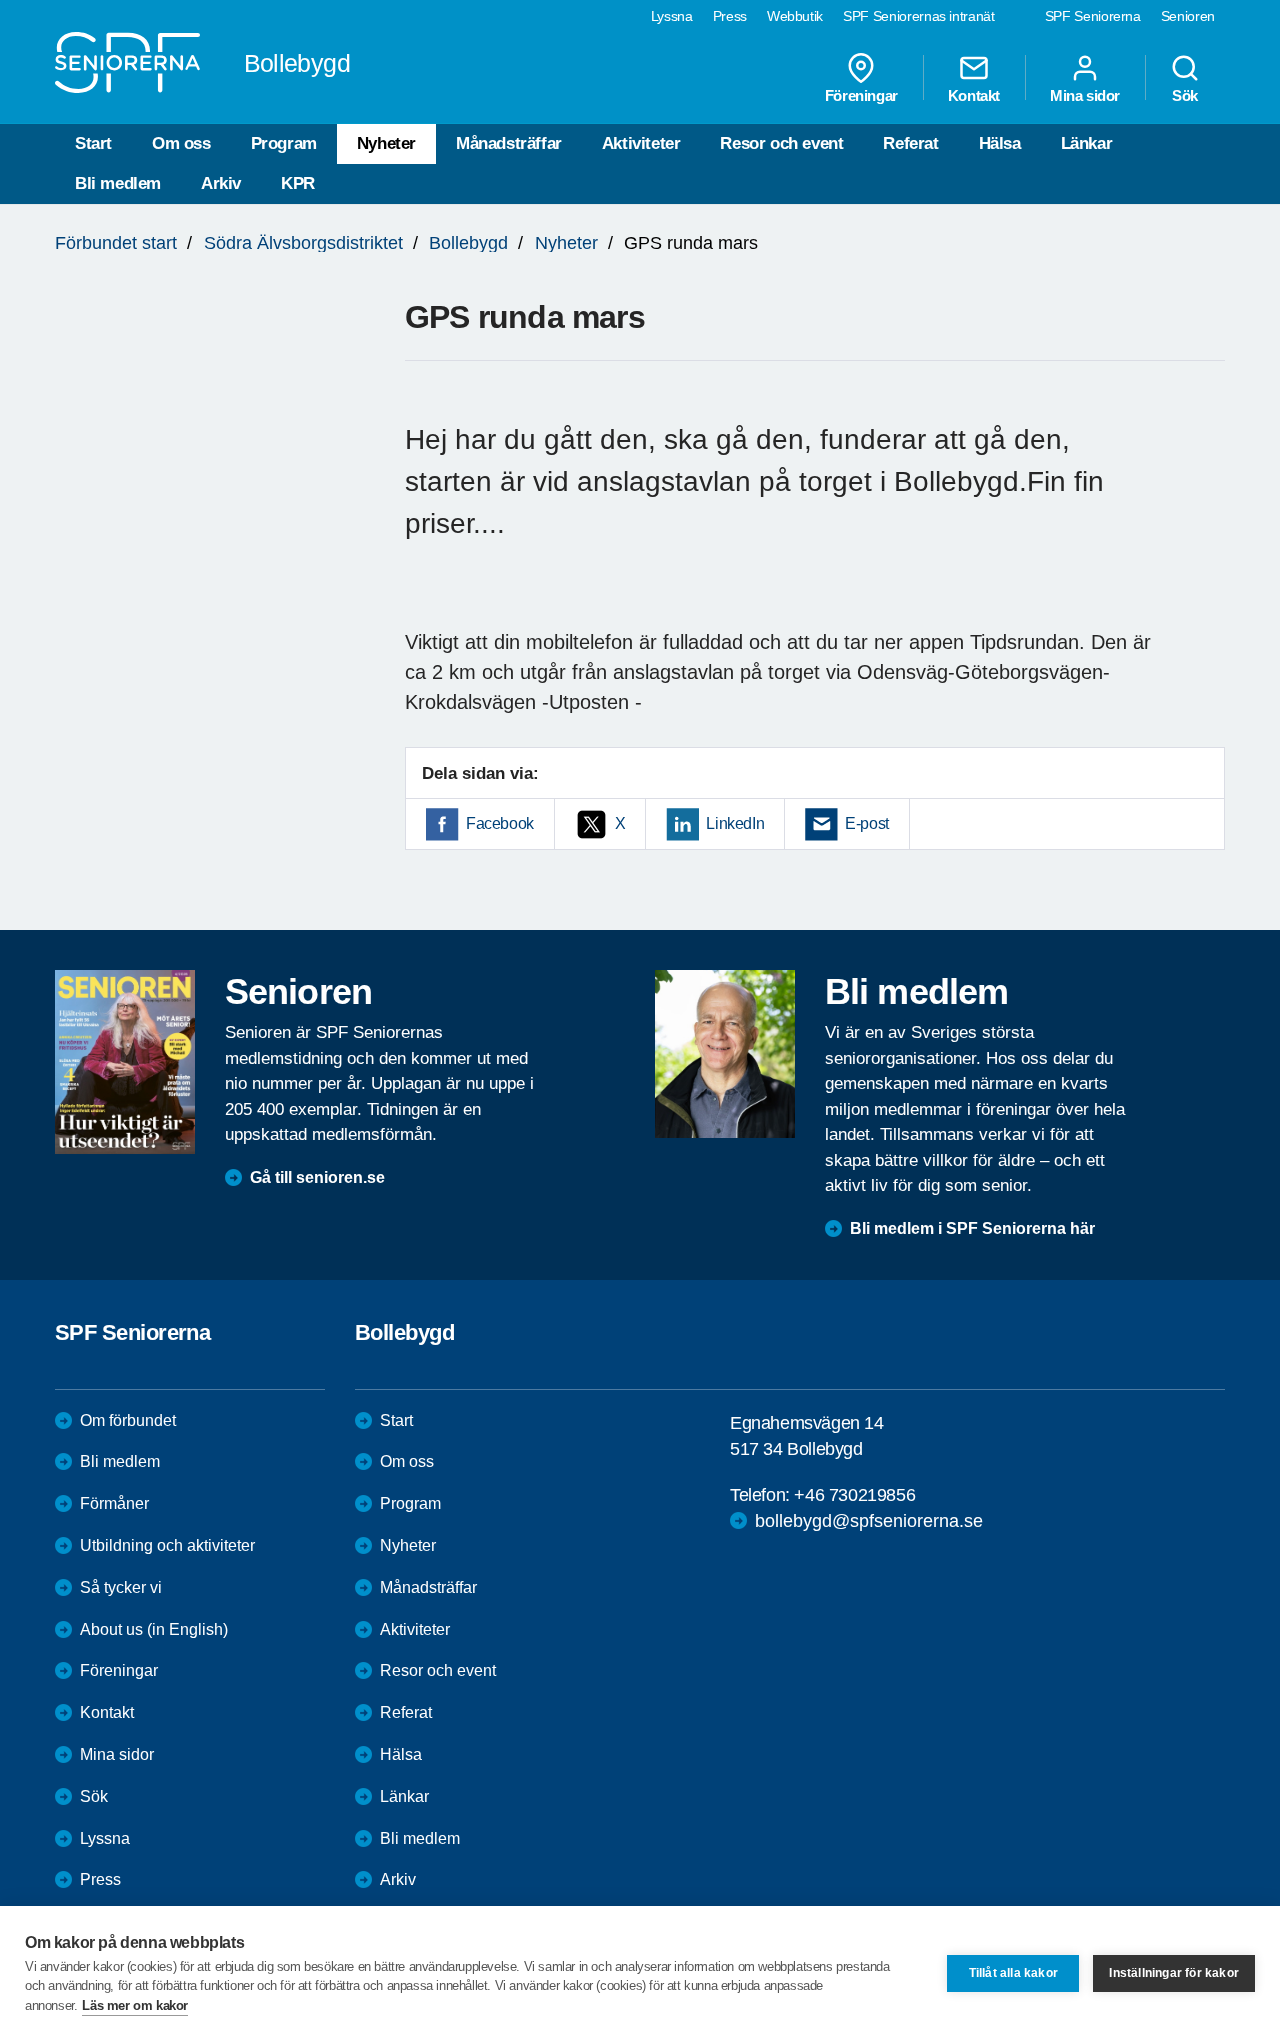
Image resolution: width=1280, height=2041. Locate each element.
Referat (910, 143)
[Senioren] (125, 1062)
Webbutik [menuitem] (795, 16)
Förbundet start (116, 243)
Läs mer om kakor (135, 2005)
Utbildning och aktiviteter (167, 1545)
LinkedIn (735, 823)
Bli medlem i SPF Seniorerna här (972, 1228)
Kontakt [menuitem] (974, 95)
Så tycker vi (121, 1587)
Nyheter (386, 143)
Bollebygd (468, 243)
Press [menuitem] (730, 16)
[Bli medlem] (725, 1054)
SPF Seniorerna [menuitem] (1093, 16)
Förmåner (114, 1503)
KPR (298, 183)
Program (284, 143)
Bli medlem (118, 183)
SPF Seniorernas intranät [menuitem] (919, 16)
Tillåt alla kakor (1013, 1973)
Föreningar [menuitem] (861, 95)
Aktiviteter (641, 143)
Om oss (181, 143)
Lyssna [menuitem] (672, 16)
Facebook (500, 823)
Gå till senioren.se (317, 1177)
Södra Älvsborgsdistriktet (303, 243)
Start (93, 143)
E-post (867, 823)
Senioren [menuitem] (1188, 16)
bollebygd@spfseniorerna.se (869, 1521)
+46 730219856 (854, 1495)
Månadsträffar (509, 143)
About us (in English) (154, 1629)
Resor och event (781, 143)
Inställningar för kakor (1174, 1973)
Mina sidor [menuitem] (1085, 95)
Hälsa (1000, 143)
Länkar (1087, 143)
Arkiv (221, 183)
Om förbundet (128, 1420)
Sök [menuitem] (1185, 95)
